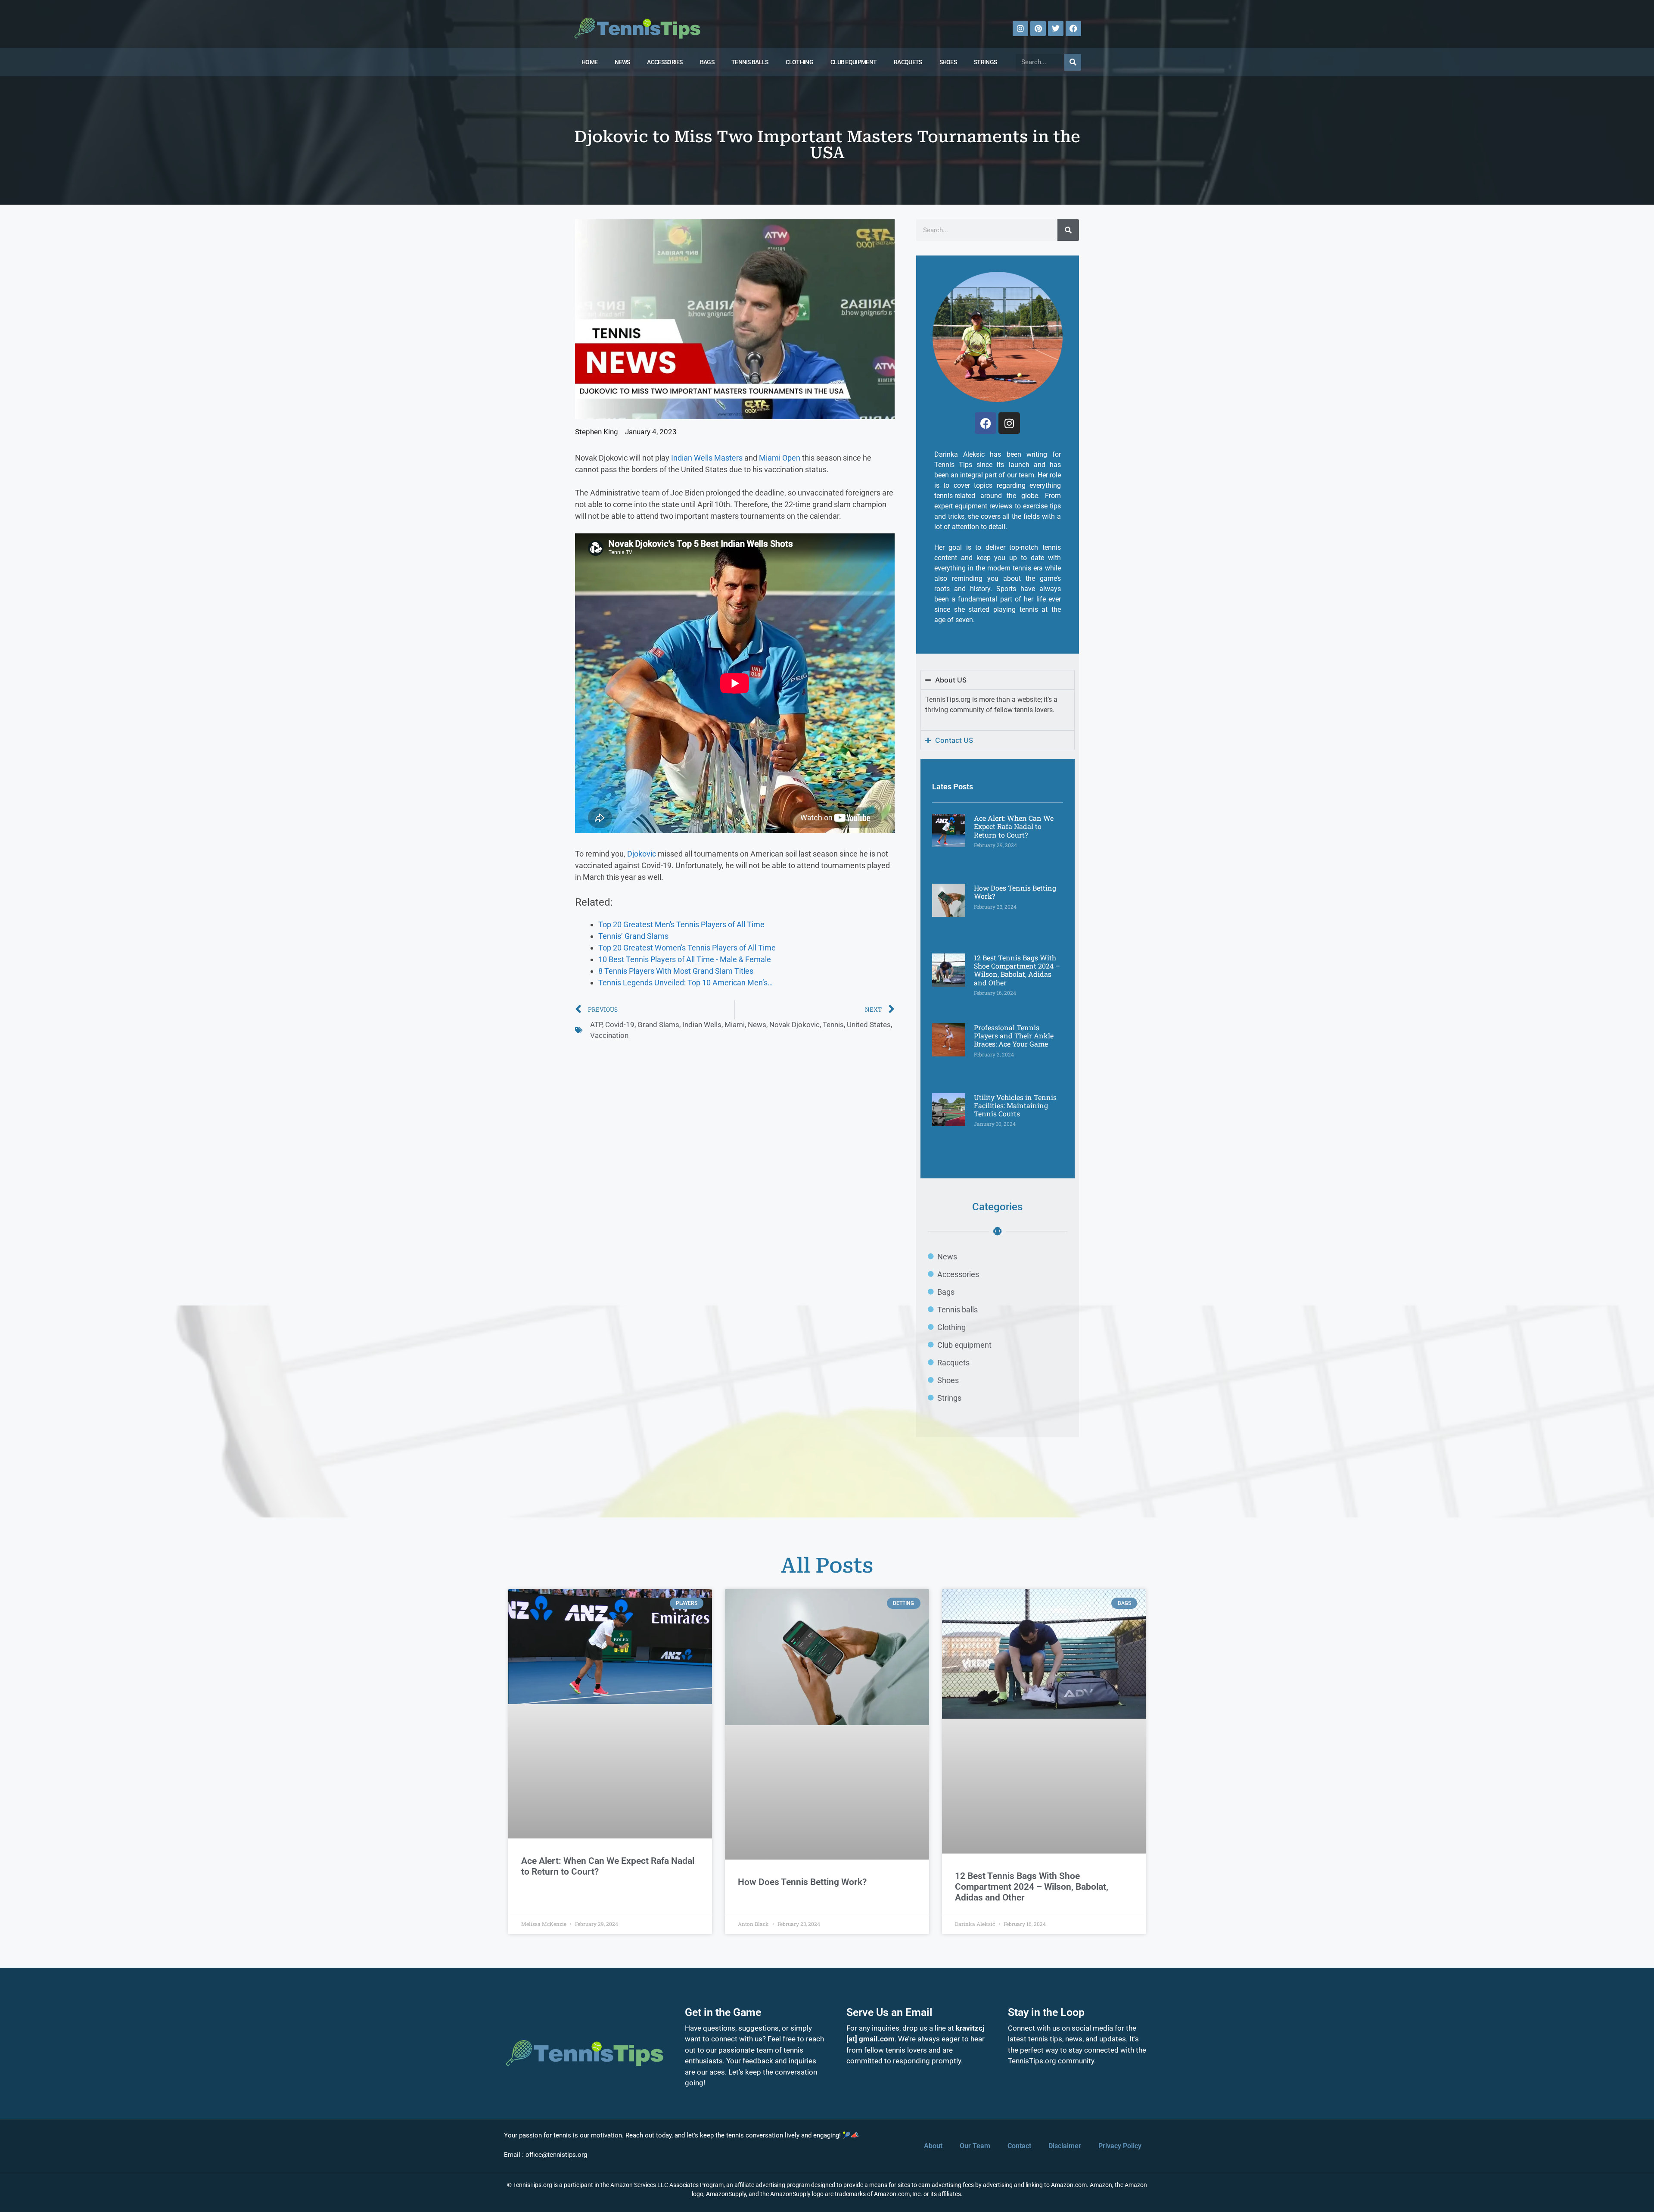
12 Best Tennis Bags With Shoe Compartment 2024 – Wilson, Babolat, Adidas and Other (1017, 970)
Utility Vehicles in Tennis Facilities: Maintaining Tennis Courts (1015, 1105)
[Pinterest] (1038, 28)
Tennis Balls (750, 62)
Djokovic (642, 854)
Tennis (833, 1025)
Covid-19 (620, 1025)
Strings (985, 62)
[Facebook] (1073, 28)
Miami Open (780, 458)
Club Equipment (853, 62)
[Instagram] (1020, 28)
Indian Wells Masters (707, 458)
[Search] (1073, 62)
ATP (596, 1025)
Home (589, 62)
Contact (1019, 2146)
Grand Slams (658, 1025)
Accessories (665, 62)
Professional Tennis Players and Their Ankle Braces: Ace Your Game (1014, 1036)
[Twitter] (1056, 28)
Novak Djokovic (794, 1025)
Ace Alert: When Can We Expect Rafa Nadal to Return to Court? (1014, 826)
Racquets (908, 62)
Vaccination (609, 1035)
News (622, 62)
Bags (707, 62)
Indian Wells (702, 1025)
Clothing (799, 62)
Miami (735, 1025)
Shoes (948, 62)
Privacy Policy (1120, 2146)
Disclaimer (1065, 2146)
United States (869, 1025)
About (933, 2146)
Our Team (975, 2146)
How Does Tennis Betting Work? (1015, 892)
